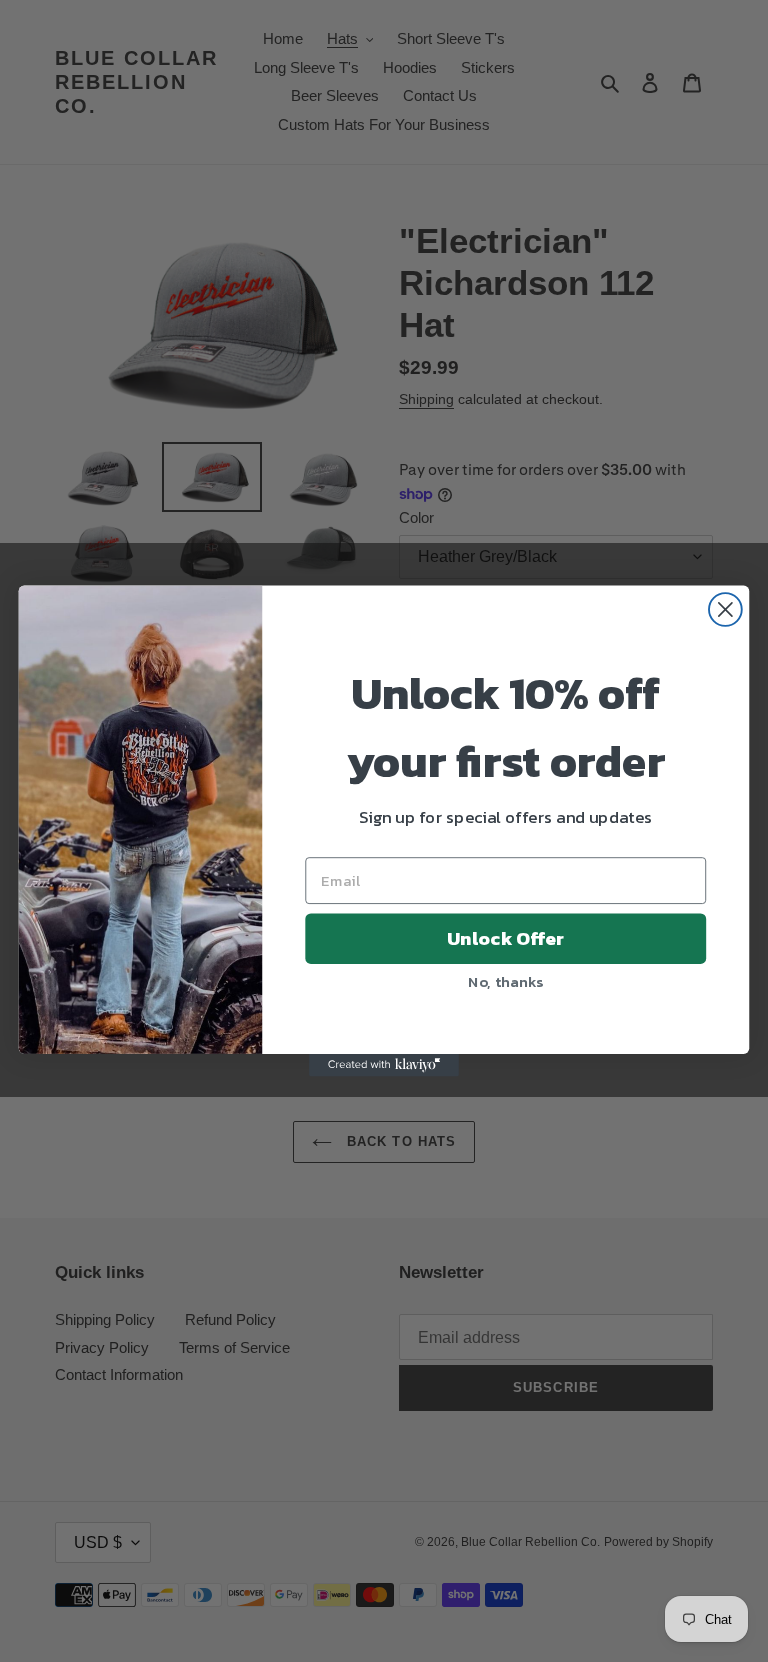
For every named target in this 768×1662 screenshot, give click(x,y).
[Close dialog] (725, 609)
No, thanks (505, 981)
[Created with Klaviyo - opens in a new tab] (384, 1065)
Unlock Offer (505, 938)
